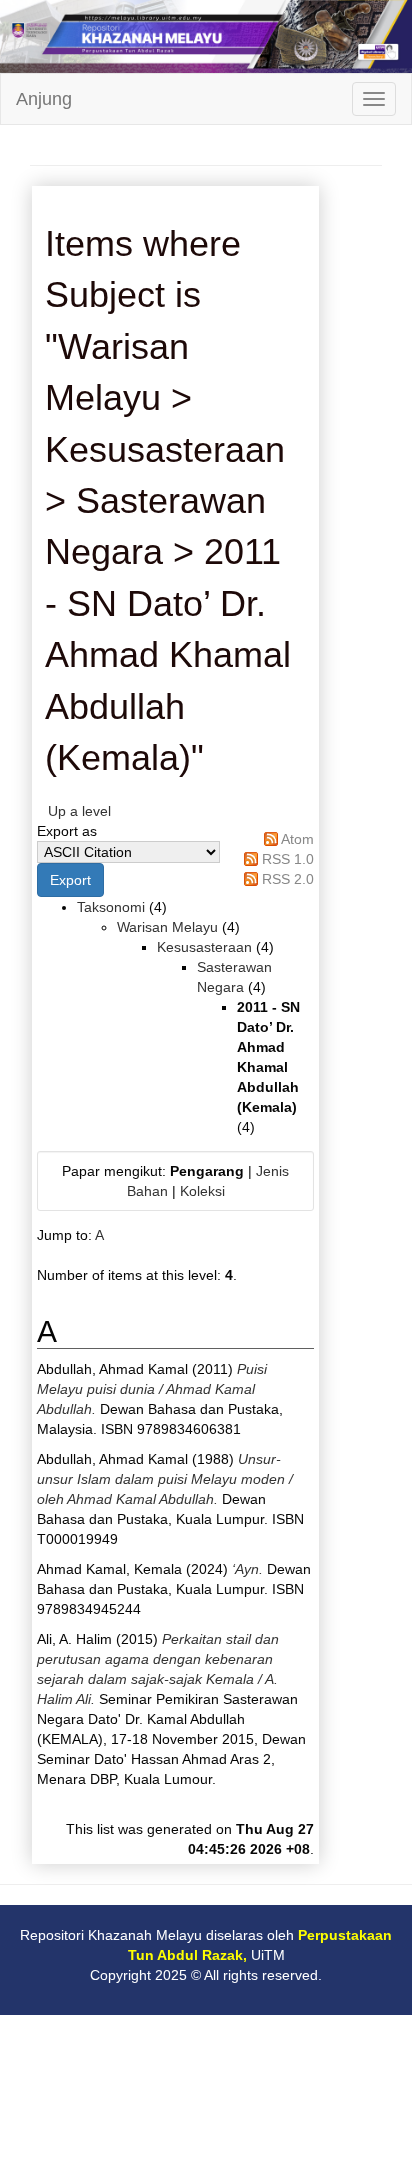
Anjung (44, 99)
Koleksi (202, 1191)
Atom (297, 839)
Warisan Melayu (167, 927)
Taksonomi (111, 907)
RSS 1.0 (288, 859)
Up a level (79, 811)
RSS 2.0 (288, 879)
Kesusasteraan (204, 947)
